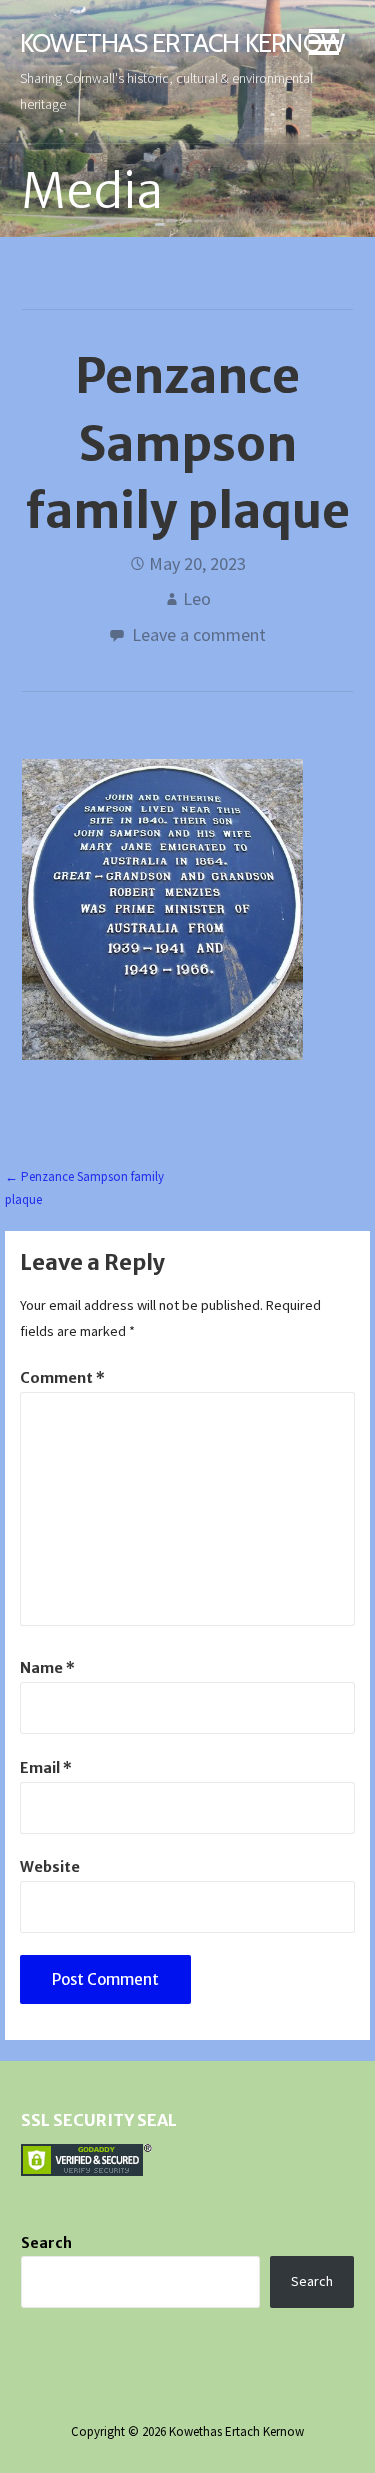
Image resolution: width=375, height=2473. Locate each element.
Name (47, 1668)
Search (46, 2243)
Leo (197, 598)
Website (50, 1867)
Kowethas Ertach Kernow (182, 42)
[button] (324, 45)
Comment (62, 1378)
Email (46, 1768)
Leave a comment (199, 634)
